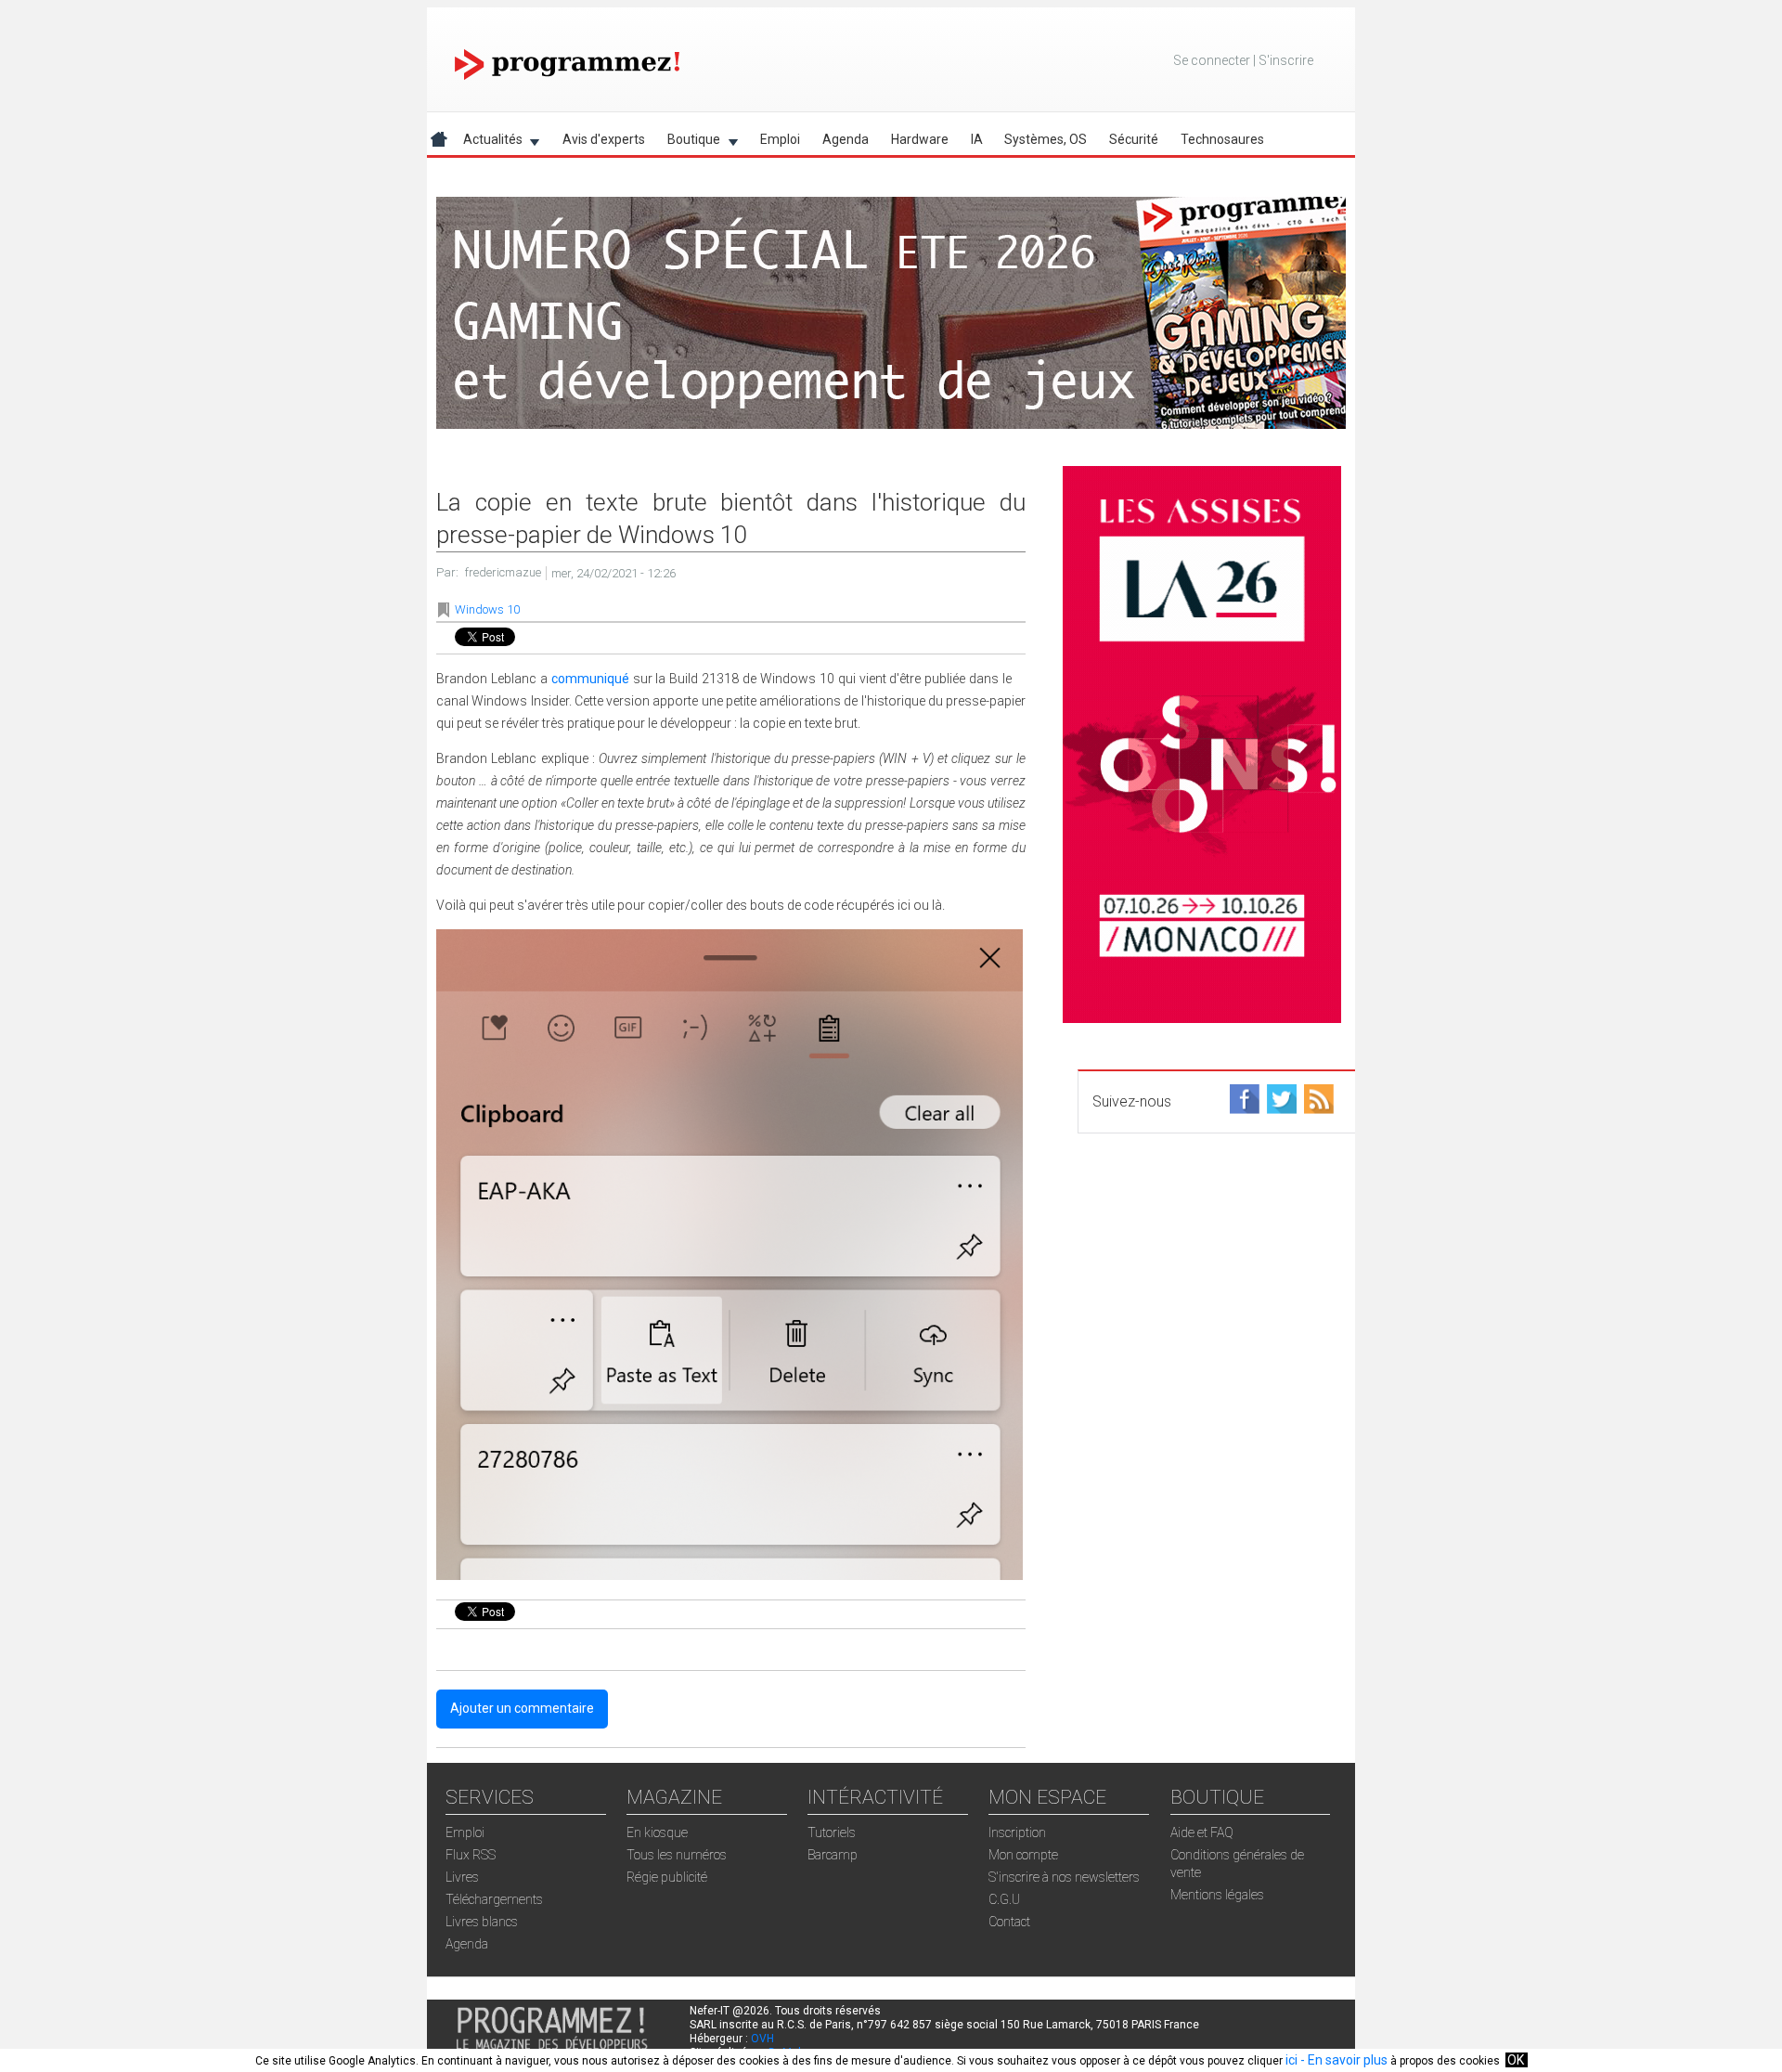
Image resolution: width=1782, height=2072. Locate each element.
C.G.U (1004, 1899)
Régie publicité (667, 1877)
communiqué (590, 679)
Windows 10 (487, 609)
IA (977, 139)
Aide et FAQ (1202, 1832)
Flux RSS (471, 1855)
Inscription (1017, 1832)
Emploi (780, 139)
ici (1291, 2060)
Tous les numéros (677, 1855)
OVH (762, 2039)
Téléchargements (494, 1899)
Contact (1009, 1922)
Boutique (688, 142)
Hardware (920, 139)
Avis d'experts (604, 139)
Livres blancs (482, 1922)
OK (1516, 2060)
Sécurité (1134, 139)
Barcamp (833, 1855)
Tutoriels (832, 1832)
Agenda (846, 139)
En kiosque (657, 1832)
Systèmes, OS (1046, 139)
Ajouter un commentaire (522, 1708)
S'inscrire (1286, 60)
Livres (462, 1877)
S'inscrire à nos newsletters (1064, 1877)
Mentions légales (1217, 1895)
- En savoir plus (1343, 2060)
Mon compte (1023, 1855)
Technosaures (1222, 139)
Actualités (487, 142)
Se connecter (1212, 60)
